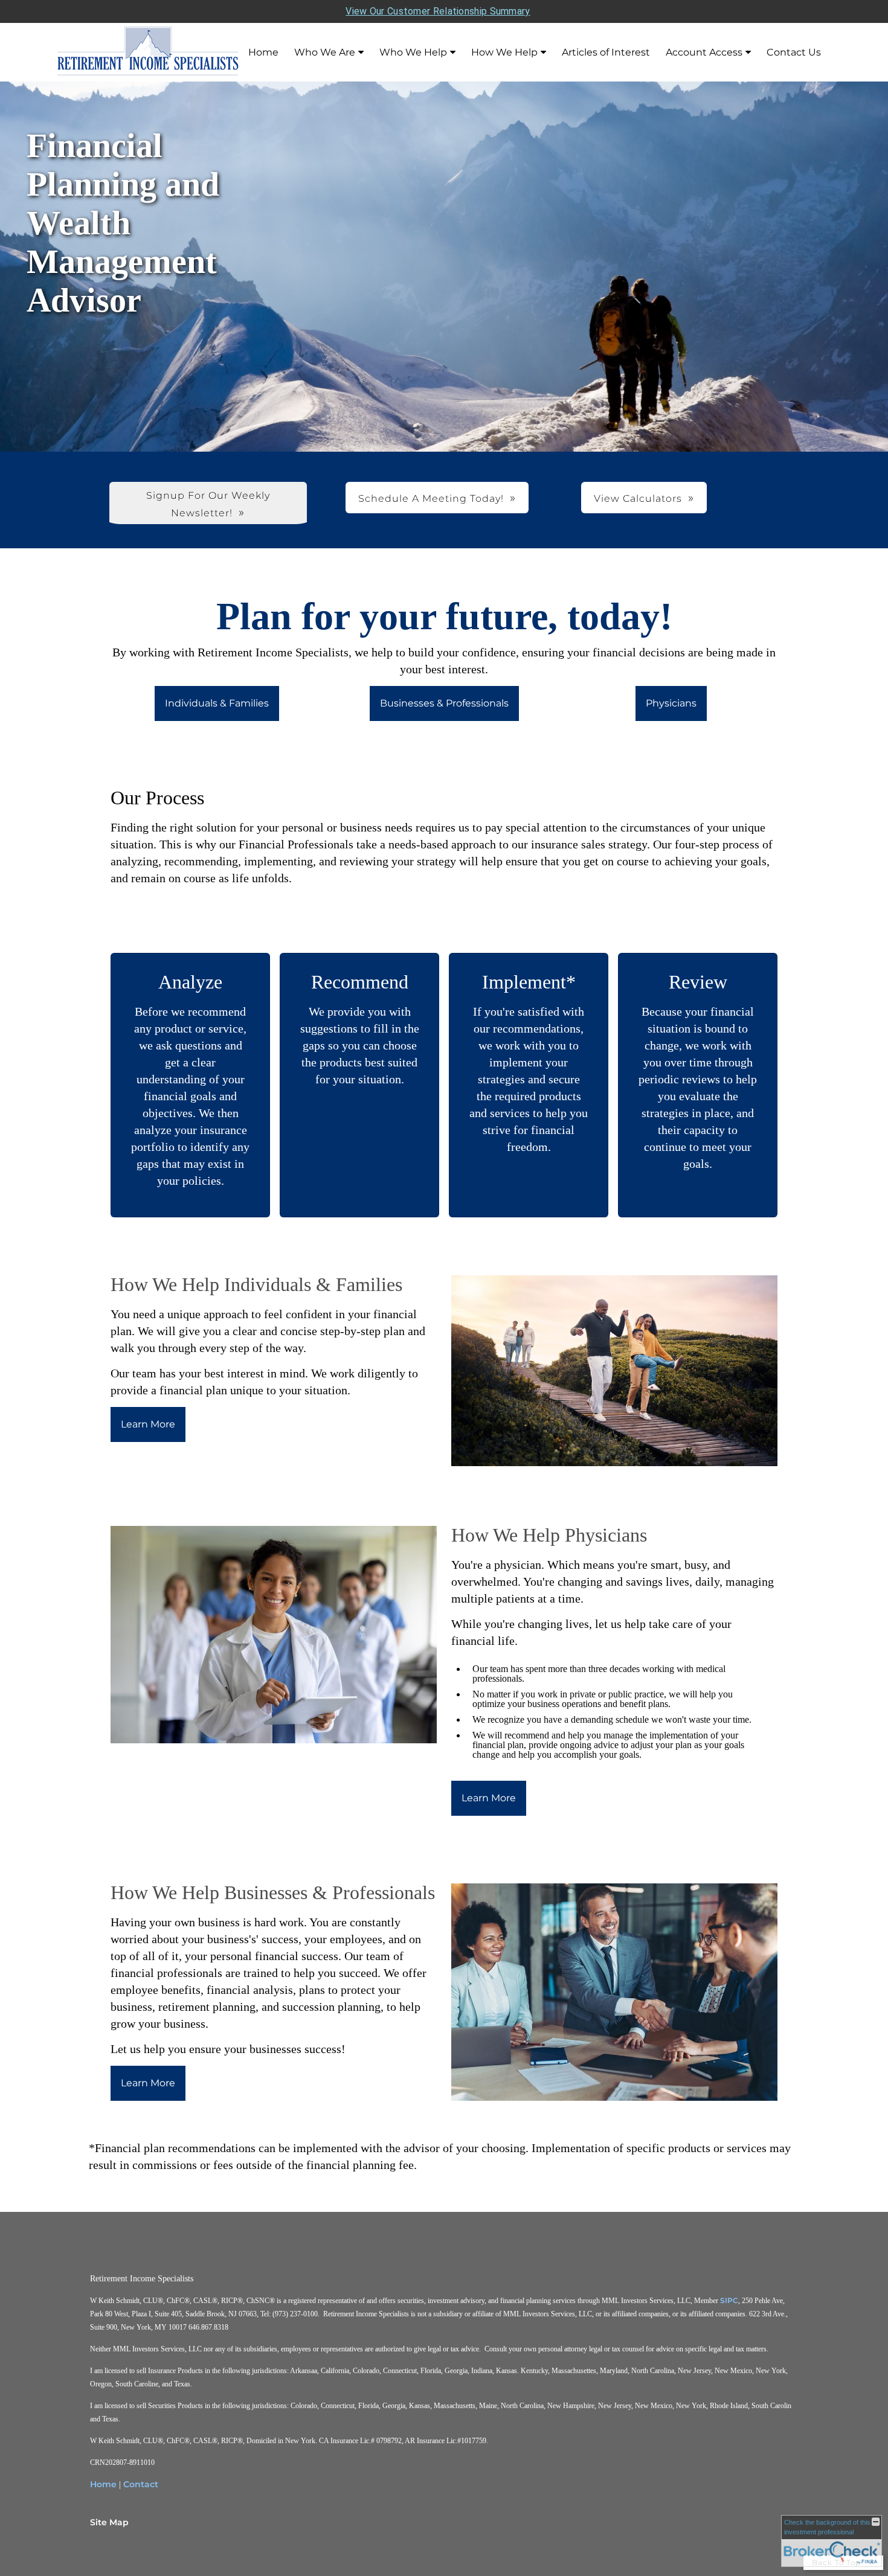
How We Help (504, 52)
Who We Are (325, 52)
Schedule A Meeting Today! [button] (431, 498)
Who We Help (413, 52)
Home (263, 52)
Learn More (148, 1424)
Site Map (109, 2522)
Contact (141, 2484)
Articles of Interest (606, 52)
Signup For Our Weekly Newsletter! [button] (208, 504)
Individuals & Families (217, 703)
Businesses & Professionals (444, 703)
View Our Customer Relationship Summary (438, 11)
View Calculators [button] (638, 498)
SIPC (729, 2300)
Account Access (704, 52)
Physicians (671, 703)
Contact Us (794, 52)
